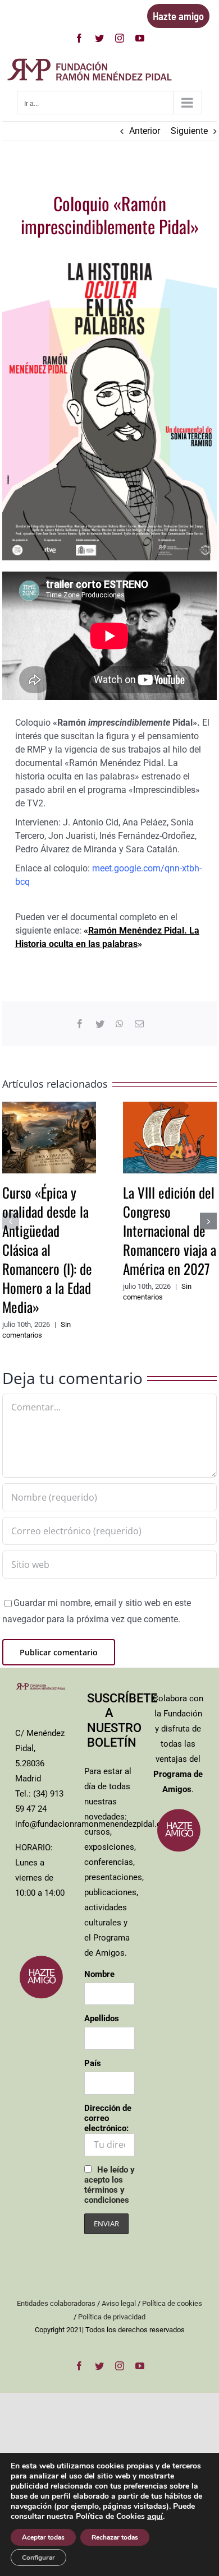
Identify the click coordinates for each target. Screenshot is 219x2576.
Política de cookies (172, 2303)
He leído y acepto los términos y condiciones (109, 2185)
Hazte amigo (178, 16)
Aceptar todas (43, 2537)
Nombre (99, 1974)
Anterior (145, 131)
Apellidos (102, 2018)
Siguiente (189, 131)
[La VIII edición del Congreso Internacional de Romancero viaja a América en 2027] (170, 1107)
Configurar (38, 2558)
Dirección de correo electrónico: (108, 2118)
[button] (11, 1221)
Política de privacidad (112, 2317)
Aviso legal (119, 2303)
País (93, 2063)
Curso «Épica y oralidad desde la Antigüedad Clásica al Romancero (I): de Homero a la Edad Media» (47, 1249)
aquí (155, 2516)
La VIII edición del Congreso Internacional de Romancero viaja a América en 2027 (170, 1230)
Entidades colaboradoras (56, 2303)
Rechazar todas (115, 2537)
